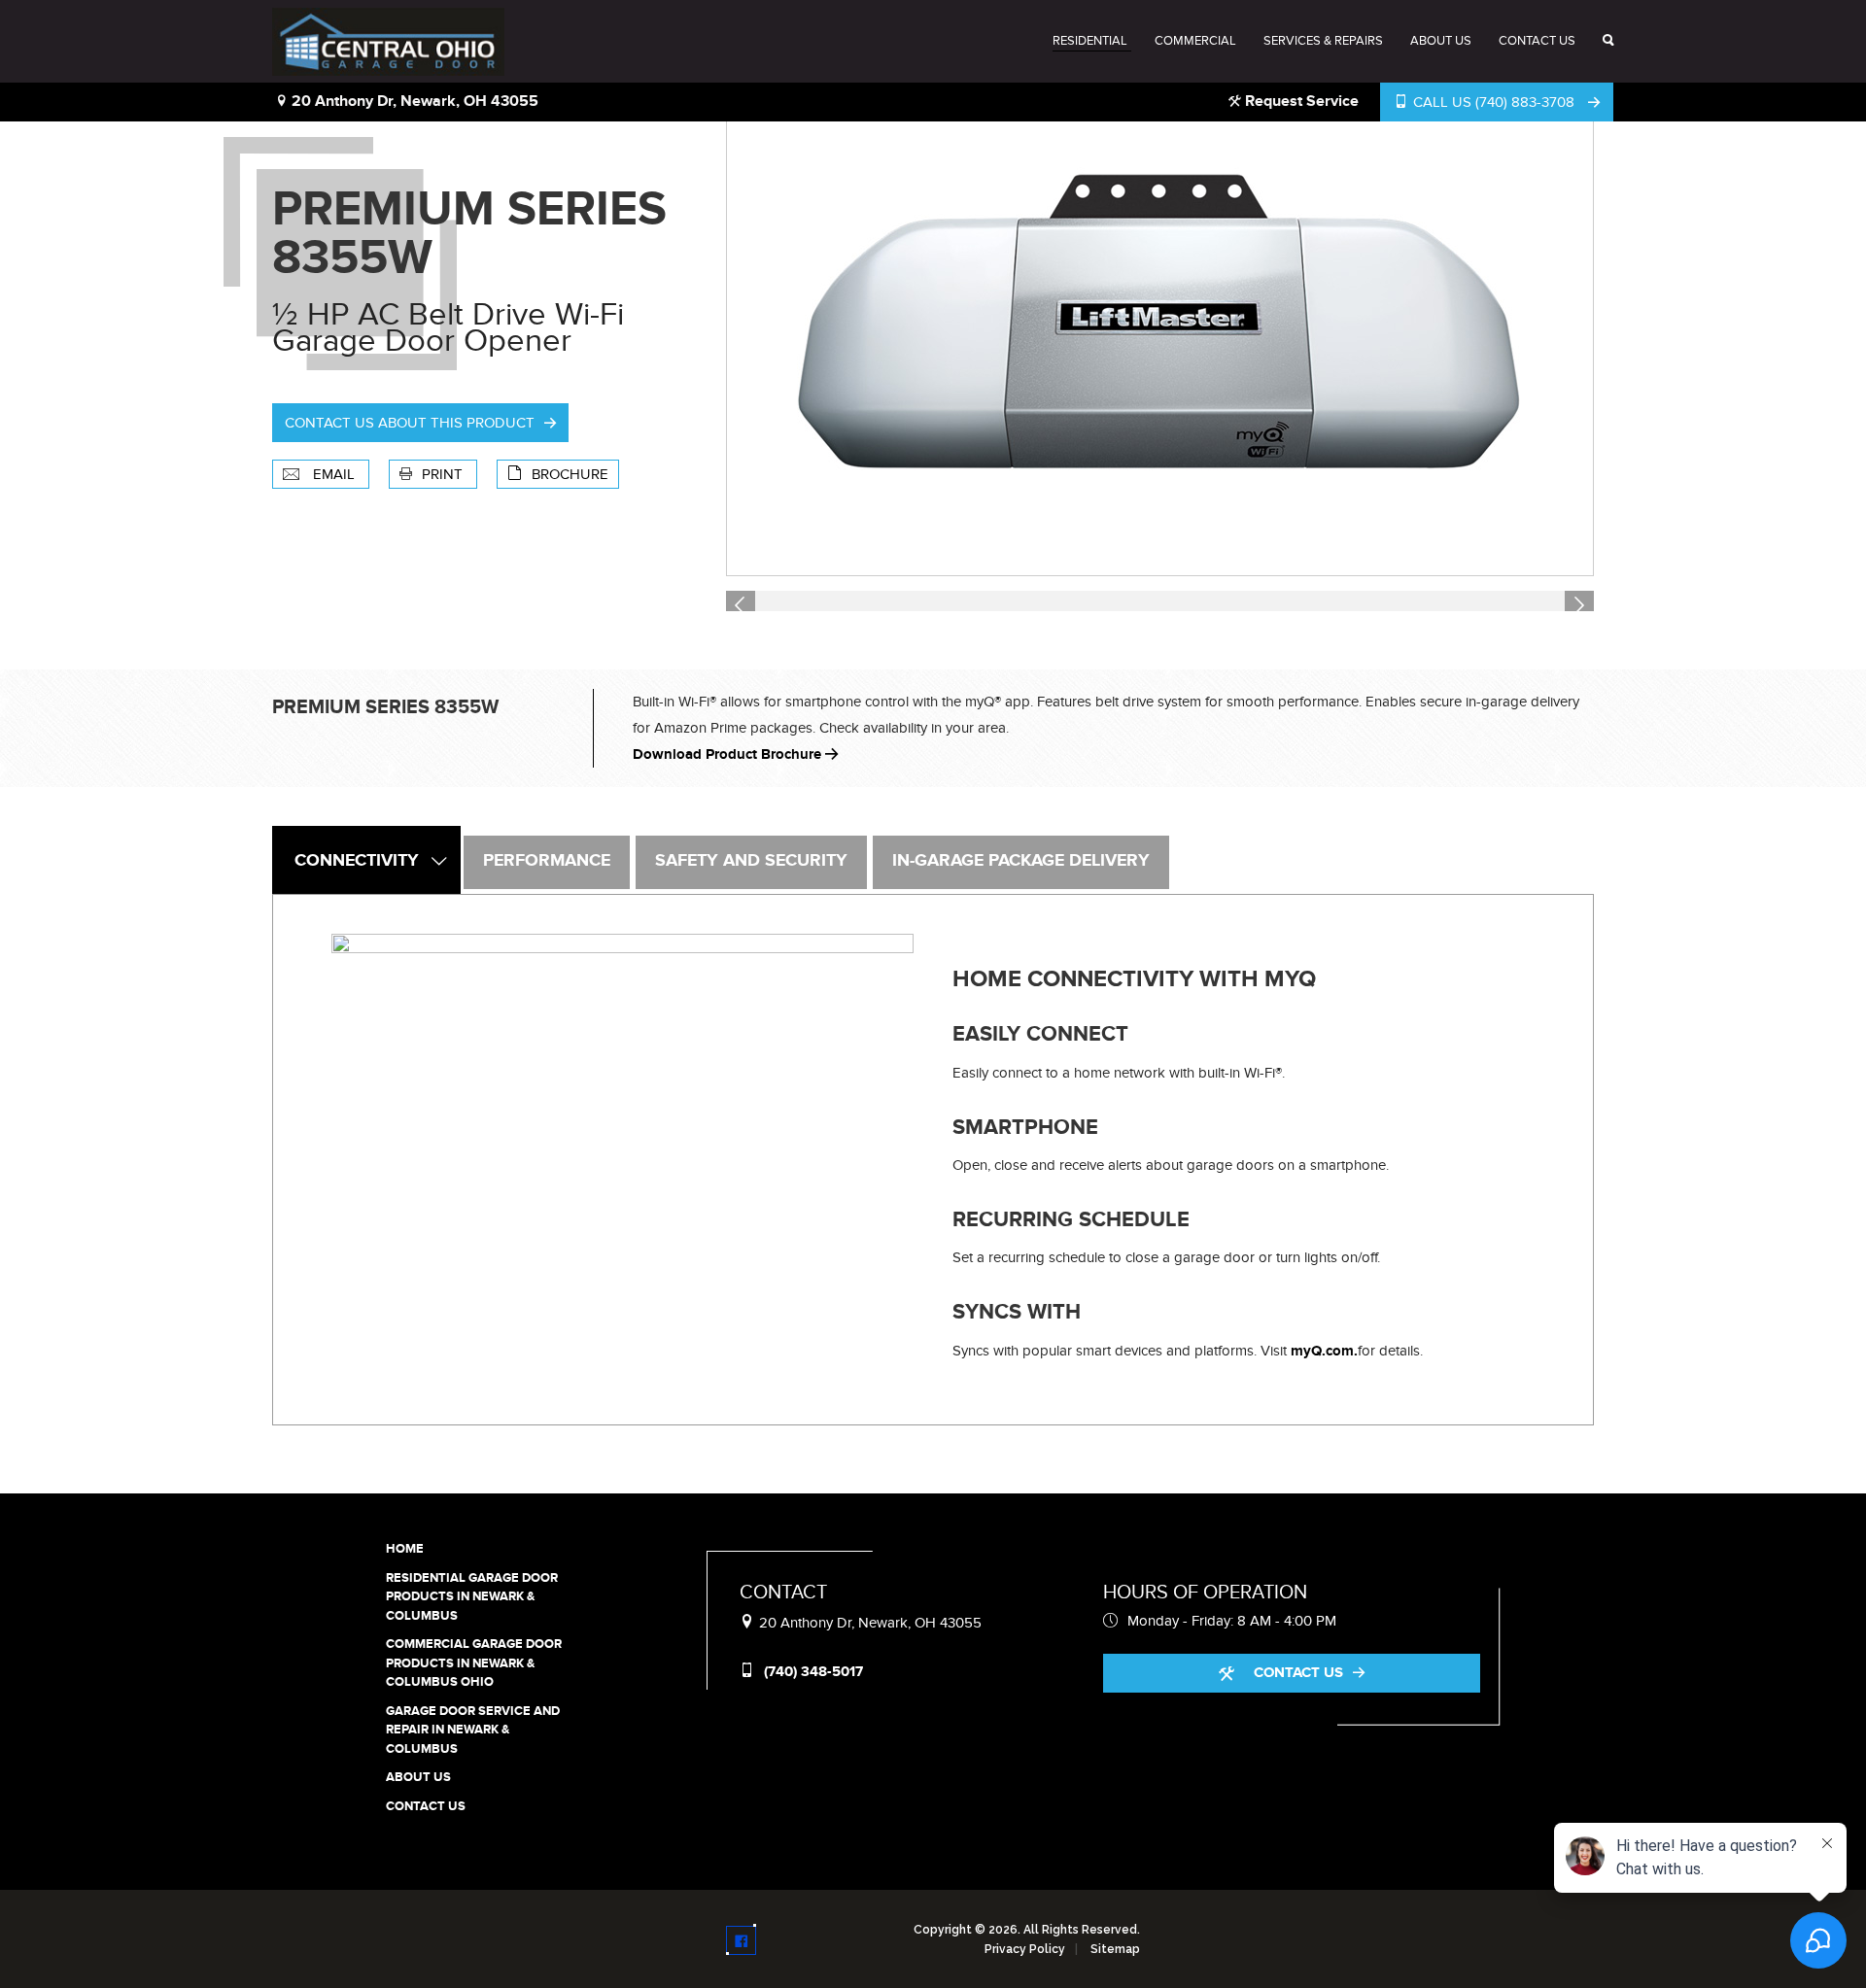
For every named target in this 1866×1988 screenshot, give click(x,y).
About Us (1441, 41)
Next (1582, 603)
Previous (743, 603)
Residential (1090, 41)
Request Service (1300, 101)
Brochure (570, 474)
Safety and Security (751, 861)
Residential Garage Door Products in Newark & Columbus (472, 1597)
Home (405, 1549)
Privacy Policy (1025, 1949)
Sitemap (1115, 1949)
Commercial (1195, 41)
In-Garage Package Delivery (1021, 861)
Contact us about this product (410, 423)
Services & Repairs (1323, 41)
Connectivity (357, 861)
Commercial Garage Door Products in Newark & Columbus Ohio (474, 1663)
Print (444, 474)
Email (334, 474)
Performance (547, 861)
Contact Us (1537, 41)
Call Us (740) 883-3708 (1494, 102)
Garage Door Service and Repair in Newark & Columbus (473, 1730)
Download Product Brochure (729, 754)
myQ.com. (1324, 1351)
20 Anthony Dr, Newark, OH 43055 (413, 101)
